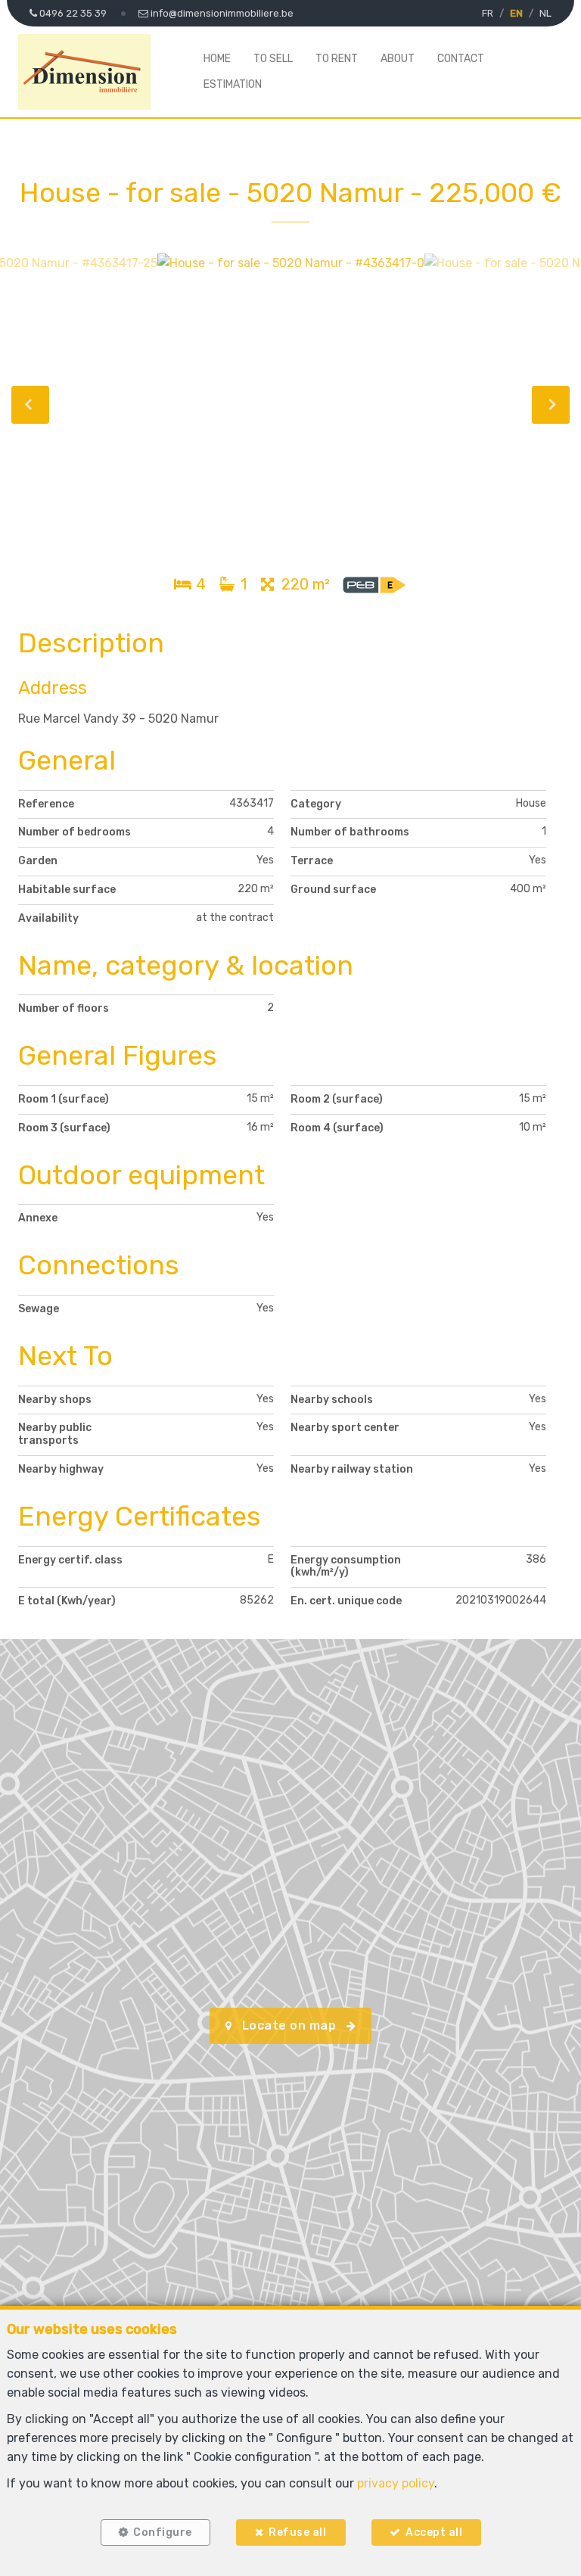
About (398, 59)
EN (516, 13)
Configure (163, 2532)
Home (217, 59)
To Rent (337, 59)
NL (545, 13)
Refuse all (297, 2532)
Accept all (434, 2532)
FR (488, 13)
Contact (461, 59)
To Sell (273, 59)
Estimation (233, 84)
